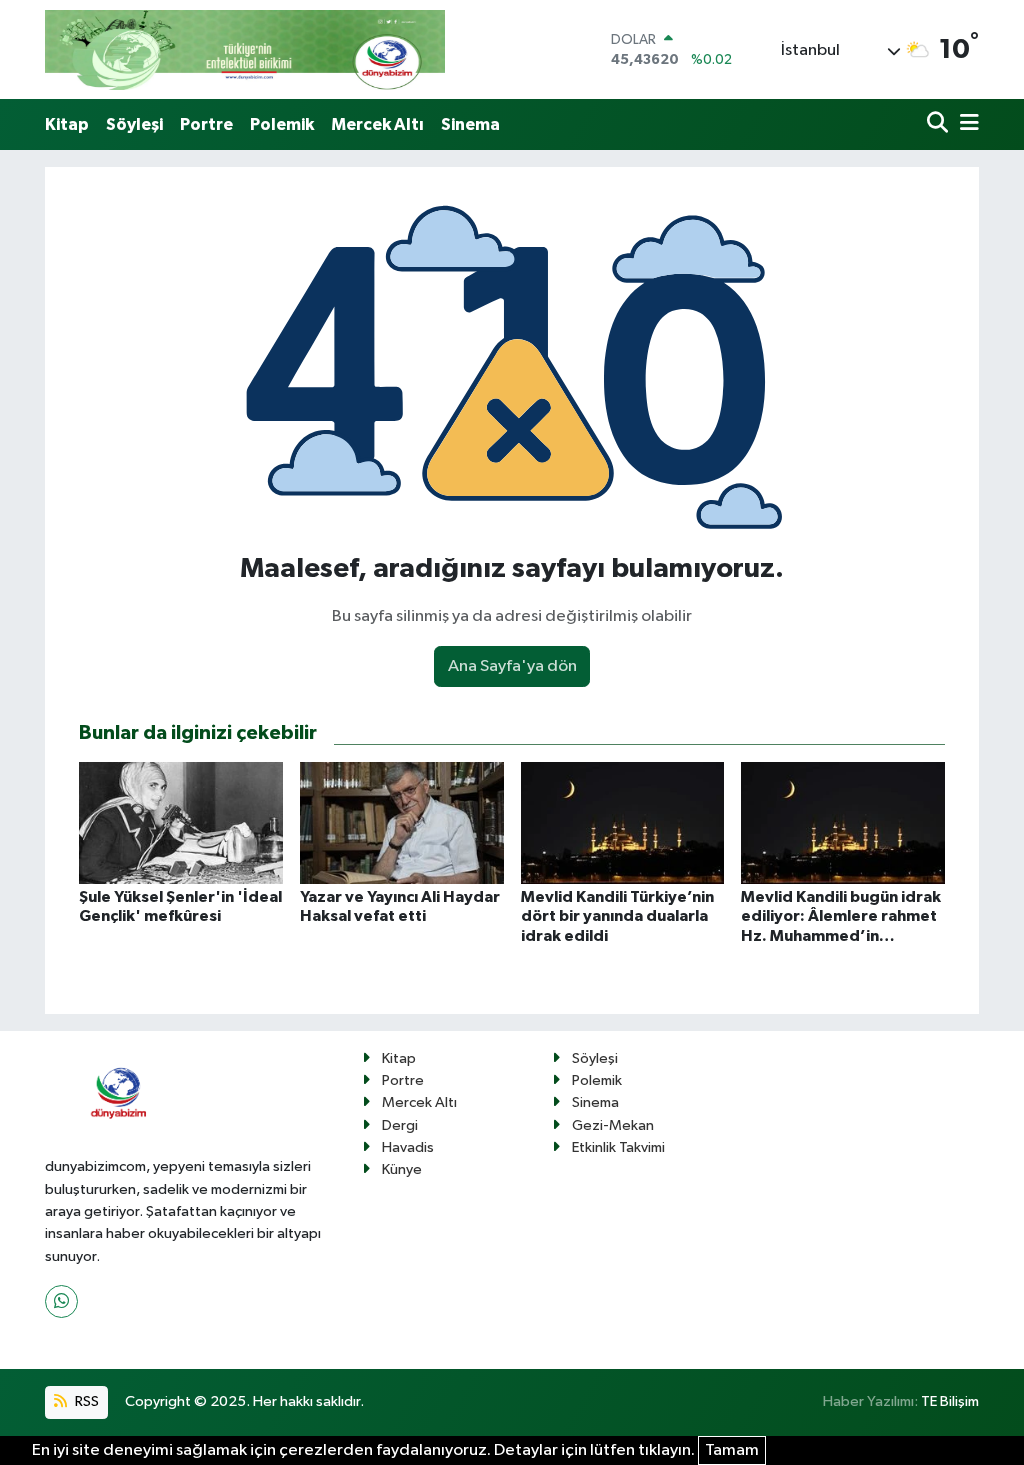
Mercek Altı (377, 124)
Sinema (470, 124)
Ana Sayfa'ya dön (512, 666)
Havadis (408, 1147)
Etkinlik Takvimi (618, 1147)
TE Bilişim (950, 1401)
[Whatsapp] (61, 1301)
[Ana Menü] (966, 124)
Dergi (400, 1125)
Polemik (282, 124)
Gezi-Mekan (613, 1125)
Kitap (67, 124)
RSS (85, 1401)
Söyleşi (134, 124)
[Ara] (939, 124)
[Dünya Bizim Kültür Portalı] (245, 49)
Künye (402, 1169)
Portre (206, 124)
